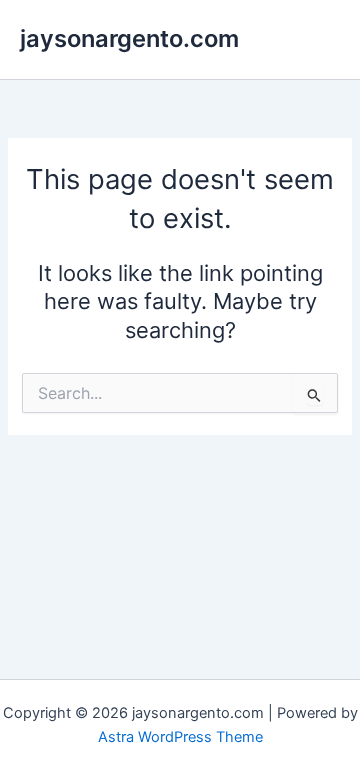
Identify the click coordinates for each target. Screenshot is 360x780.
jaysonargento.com (129, 38)
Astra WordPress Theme (180, 737)
